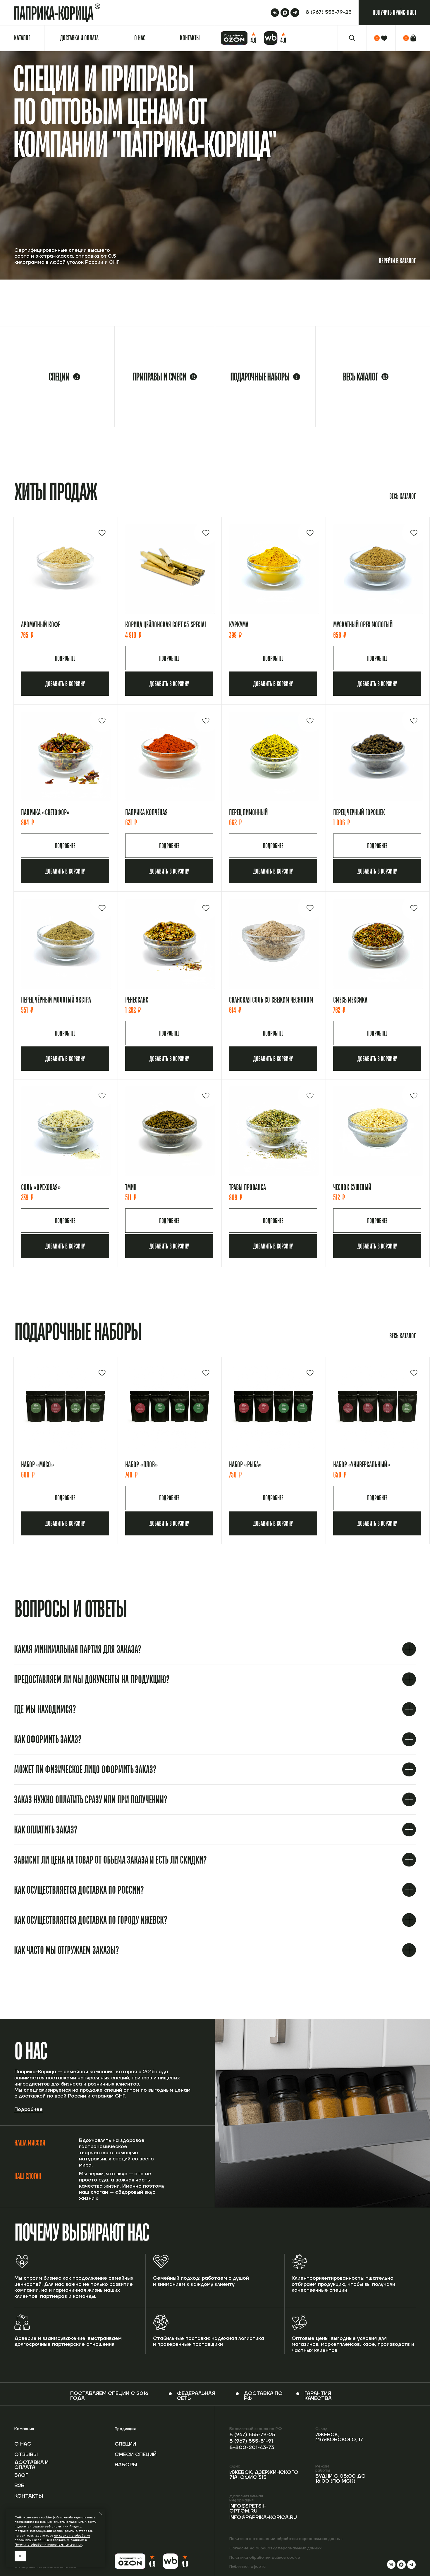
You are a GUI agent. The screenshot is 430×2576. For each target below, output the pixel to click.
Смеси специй (136, 2455)
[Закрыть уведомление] (101, 2514)
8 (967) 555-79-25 (252, 2435)
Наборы (126, 2465)
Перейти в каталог (397, 261)
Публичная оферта (247, 2567)
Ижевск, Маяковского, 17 (339, 2437)
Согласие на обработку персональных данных (275, 2548)
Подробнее (29, 2110)
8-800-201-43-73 (252, 2448)
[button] (394, 13)
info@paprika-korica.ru (263, 2518)
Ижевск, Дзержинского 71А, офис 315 (264, 2475)
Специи (125, 2444)
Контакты (29, 2496)
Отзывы (26, 2455)
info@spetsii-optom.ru (248, 2509)
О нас (23, 2444)
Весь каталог (403, 496)
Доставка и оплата (31, 2465)
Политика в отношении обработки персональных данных (286, 2539)
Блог (21, 2475)
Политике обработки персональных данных (48, 2545)
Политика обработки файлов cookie (265, 2558)
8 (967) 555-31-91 (251, 2441)
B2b (19, 2486)
